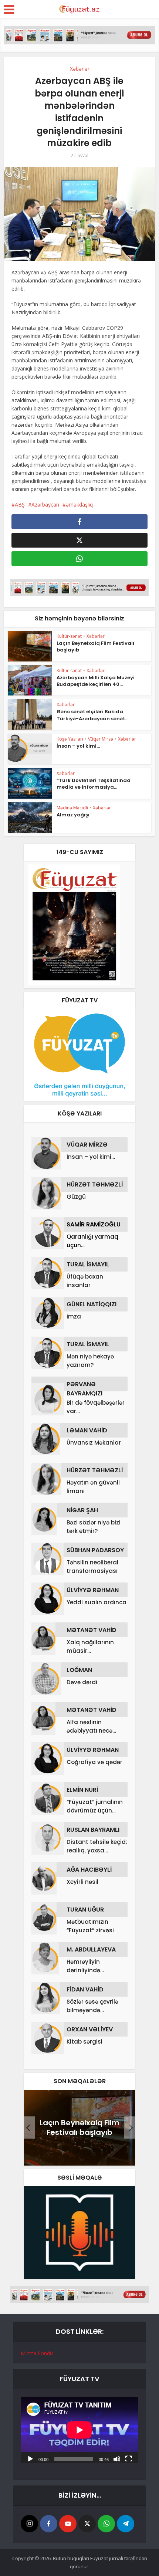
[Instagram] (29, 2524)
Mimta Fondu (37, 2353)
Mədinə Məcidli (72, 808)
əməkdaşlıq (79, 505)
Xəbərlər (80, 69)
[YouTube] (68, 2524)
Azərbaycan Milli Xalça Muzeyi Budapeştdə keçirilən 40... (96, 681)
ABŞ (20, 505)
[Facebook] (49, 2524)
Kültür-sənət (69, 636)
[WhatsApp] (106, 2524)
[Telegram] (126, 2524)
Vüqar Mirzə (101, 739)
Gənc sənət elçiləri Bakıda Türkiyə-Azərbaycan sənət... (92, 715)
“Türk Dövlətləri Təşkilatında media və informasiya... (94, 784)
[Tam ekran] (129, 2458)
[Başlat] (30, 2458)
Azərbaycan (45, 505)
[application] (79, 2430)
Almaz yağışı (73, 815)
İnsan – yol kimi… (78, 746)
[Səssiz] (117, 2458)
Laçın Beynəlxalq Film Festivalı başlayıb (95, 646)
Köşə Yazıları (70, 739)
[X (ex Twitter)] (87, 2524)
